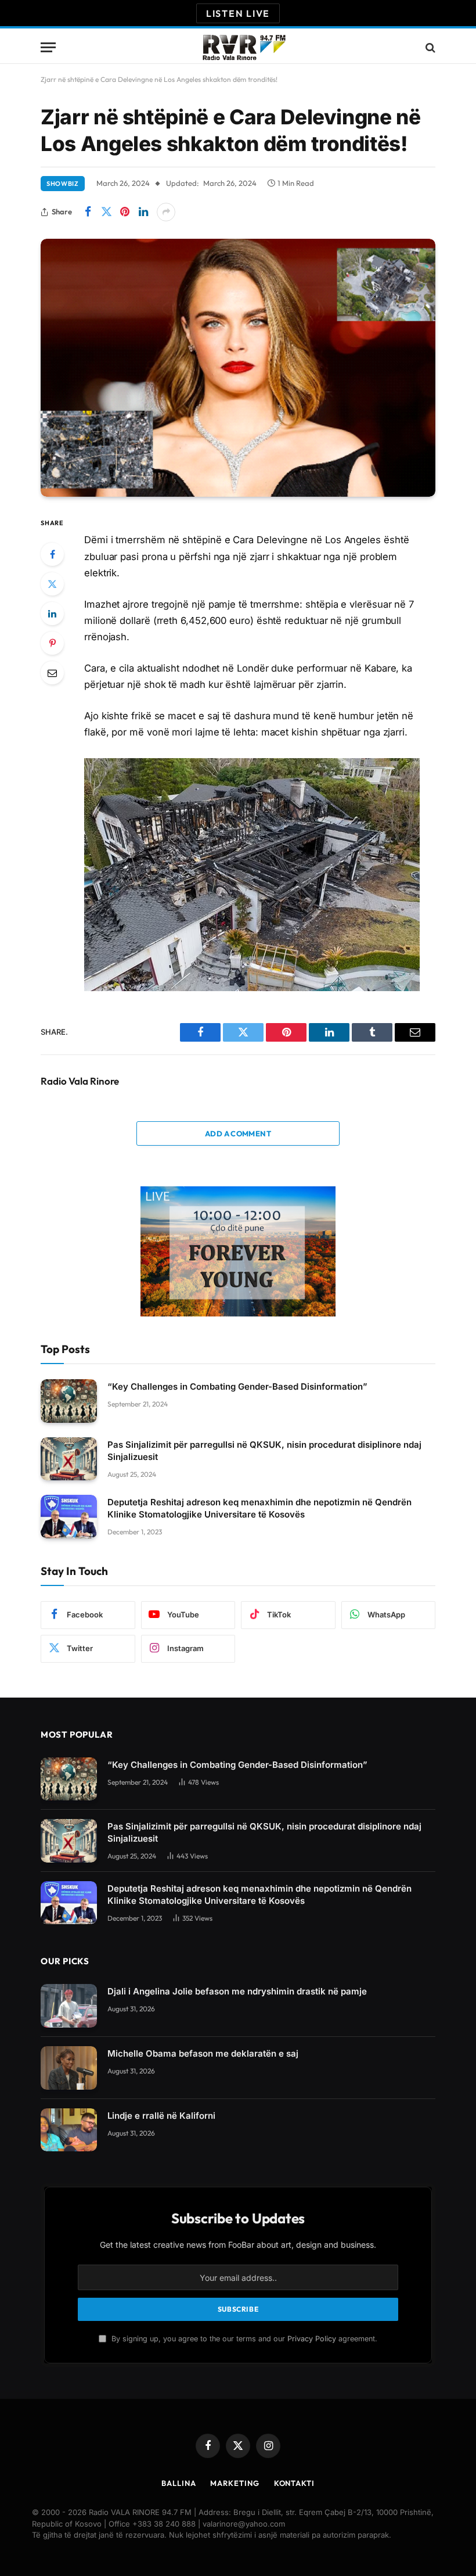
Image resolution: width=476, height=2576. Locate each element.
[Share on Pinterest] (125, 212)
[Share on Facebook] (88, 212)
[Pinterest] (52, 643)
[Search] (429, 47)
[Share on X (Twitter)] (106, 212)
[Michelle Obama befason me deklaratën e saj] (69, 2068)
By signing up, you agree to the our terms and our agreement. (243, 2339)
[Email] (52, 673)
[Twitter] (52, 584)
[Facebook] (52, 554)
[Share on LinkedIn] (143, 212)
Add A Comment (238, 1133)
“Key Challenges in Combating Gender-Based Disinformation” (237, 1386)
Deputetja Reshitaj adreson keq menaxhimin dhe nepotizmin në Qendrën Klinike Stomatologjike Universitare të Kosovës (259, 1508)
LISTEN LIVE (238, 13)
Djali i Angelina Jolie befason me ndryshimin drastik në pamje (237, 1991)
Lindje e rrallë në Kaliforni (161, 2116)
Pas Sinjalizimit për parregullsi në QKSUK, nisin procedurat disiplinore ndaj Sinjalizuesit (264, 1451)
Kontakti (294, 2483)
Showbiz (63, 184)
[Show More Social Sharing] (166, 212)
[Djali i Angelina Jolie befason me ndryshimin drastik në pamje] (69, 2006)
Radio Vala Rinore (80, 1081)
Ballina (178, 2483)
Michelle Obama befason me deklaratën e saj (203, 2053)
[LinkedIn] (52, 613)
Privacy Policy (312, 2339)
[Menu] (48, 47)
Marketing (235, 2483)
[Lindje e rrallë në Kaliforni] (69, 2130)
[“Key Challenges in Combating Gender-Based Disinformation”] (69, 1401)
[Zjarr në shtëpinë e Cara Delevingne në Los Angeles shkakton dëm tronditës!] (238, 368)
